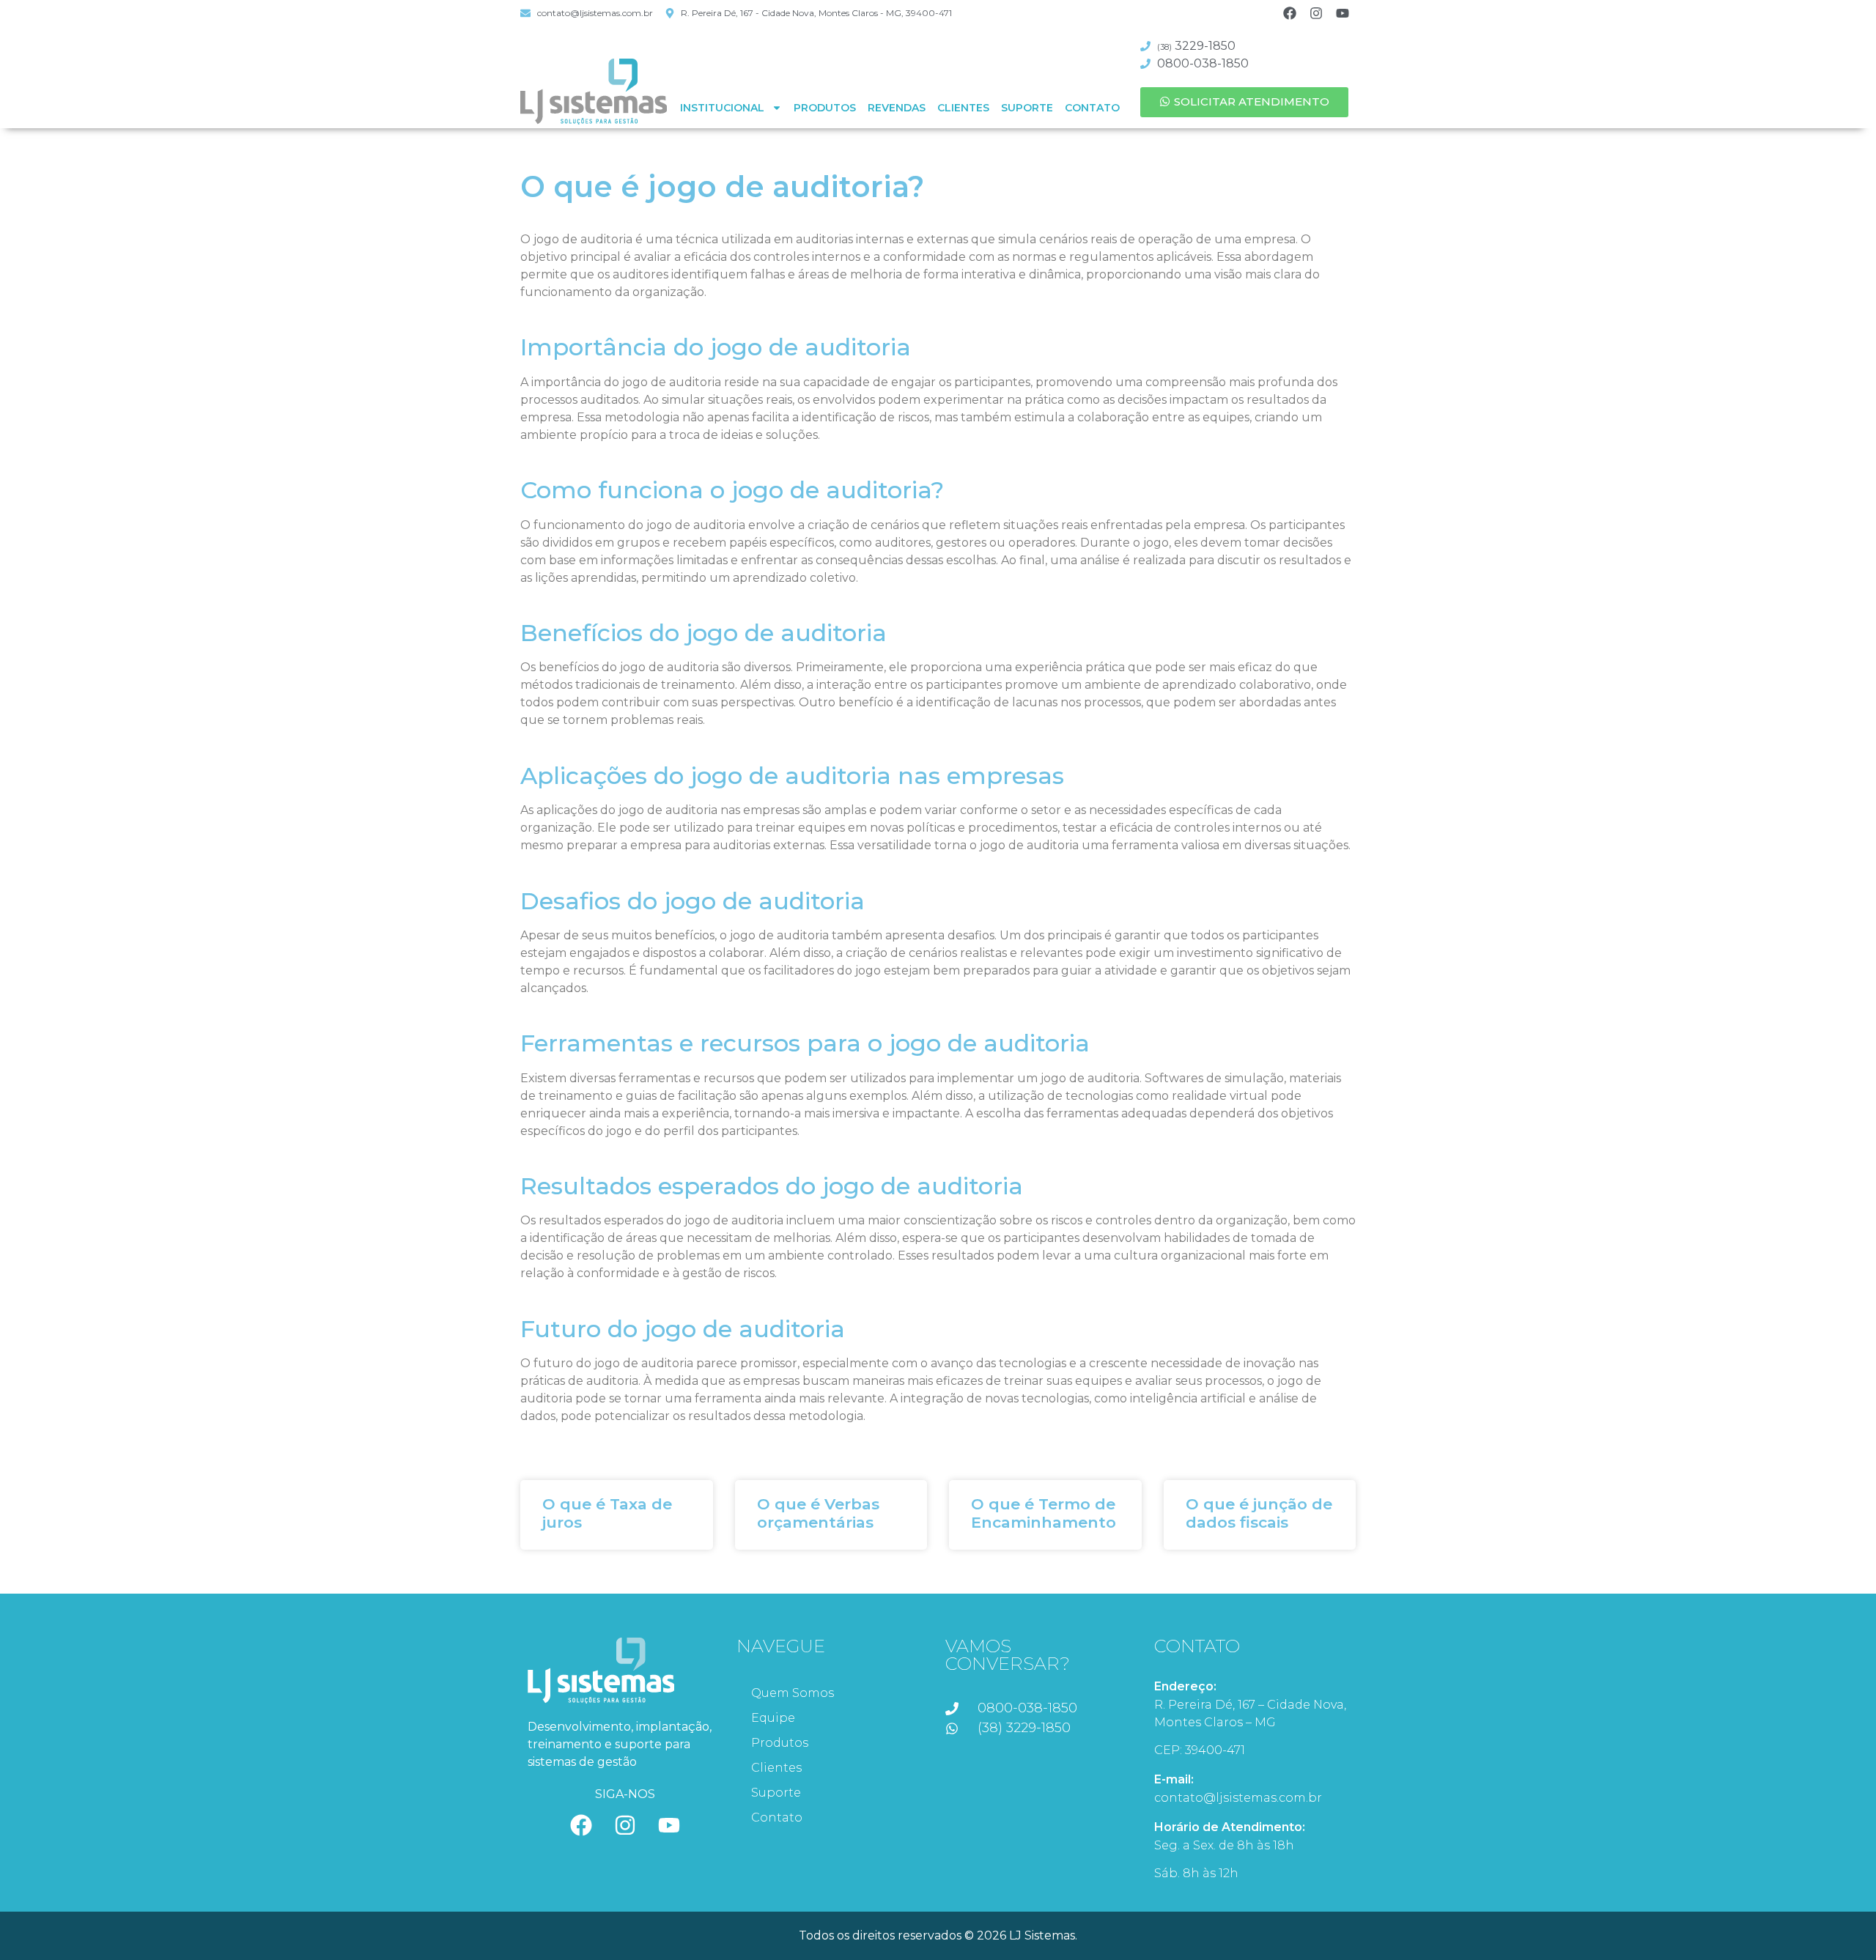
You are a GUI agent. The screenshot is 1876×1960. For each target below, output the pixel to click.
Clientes (963, 108)
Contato (1092, 108)
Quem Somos (793, 1693)
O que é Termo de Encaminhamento (1044, 1513)
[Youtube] (1343, 13)
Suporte (1027, 108)
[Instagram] (1316, 13)
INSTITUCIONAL (722, 108)
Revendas (897, 108)
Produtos (825, 108)
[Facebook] (1290, 13)
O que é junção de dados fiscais (1259, 1513)
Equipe (773, 1718)
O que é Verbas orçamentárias (818, 1513)
